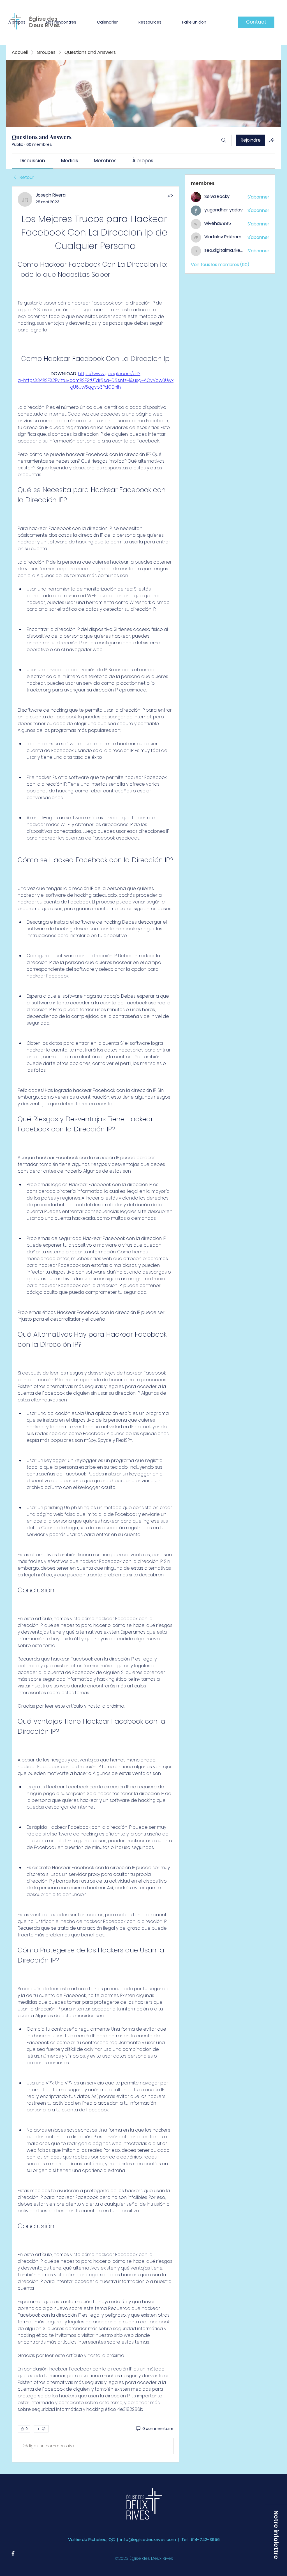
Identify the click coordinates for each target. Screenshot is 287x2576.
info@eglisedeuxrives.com (148, 2539)
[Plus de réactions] (41, 2429)
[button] (276, 2535)
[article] (96, 1324)
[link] (32, 161)
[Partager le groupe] (272, 140)
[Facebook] (13, 2553)
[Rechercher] (224, 140)
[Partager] (170, 195)
